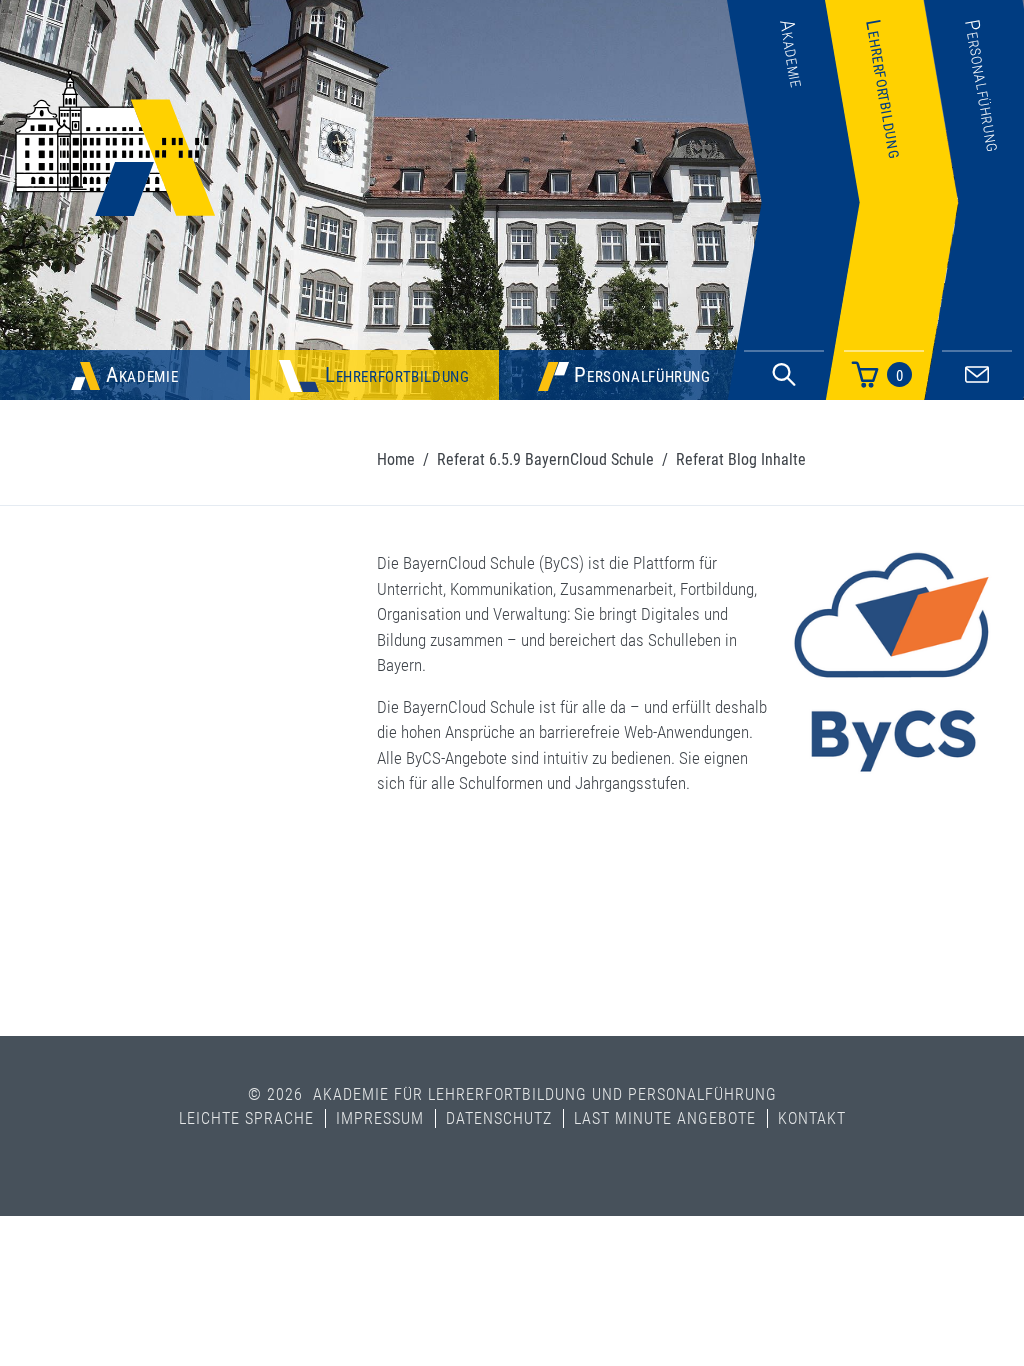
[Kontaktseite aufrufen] (977, 371)
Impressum (380, 1118)
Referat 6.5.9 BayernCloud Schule (545, 459)
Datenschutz (499, 1118)
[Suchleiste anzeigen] (784, 375)
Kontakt (812, 1118)
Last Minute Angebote (665, 1118)
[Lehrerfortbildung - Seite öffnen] (891, 303)
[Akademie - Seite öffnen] (793, 303)
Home (396, 459)
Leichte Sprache (246, 1118)
